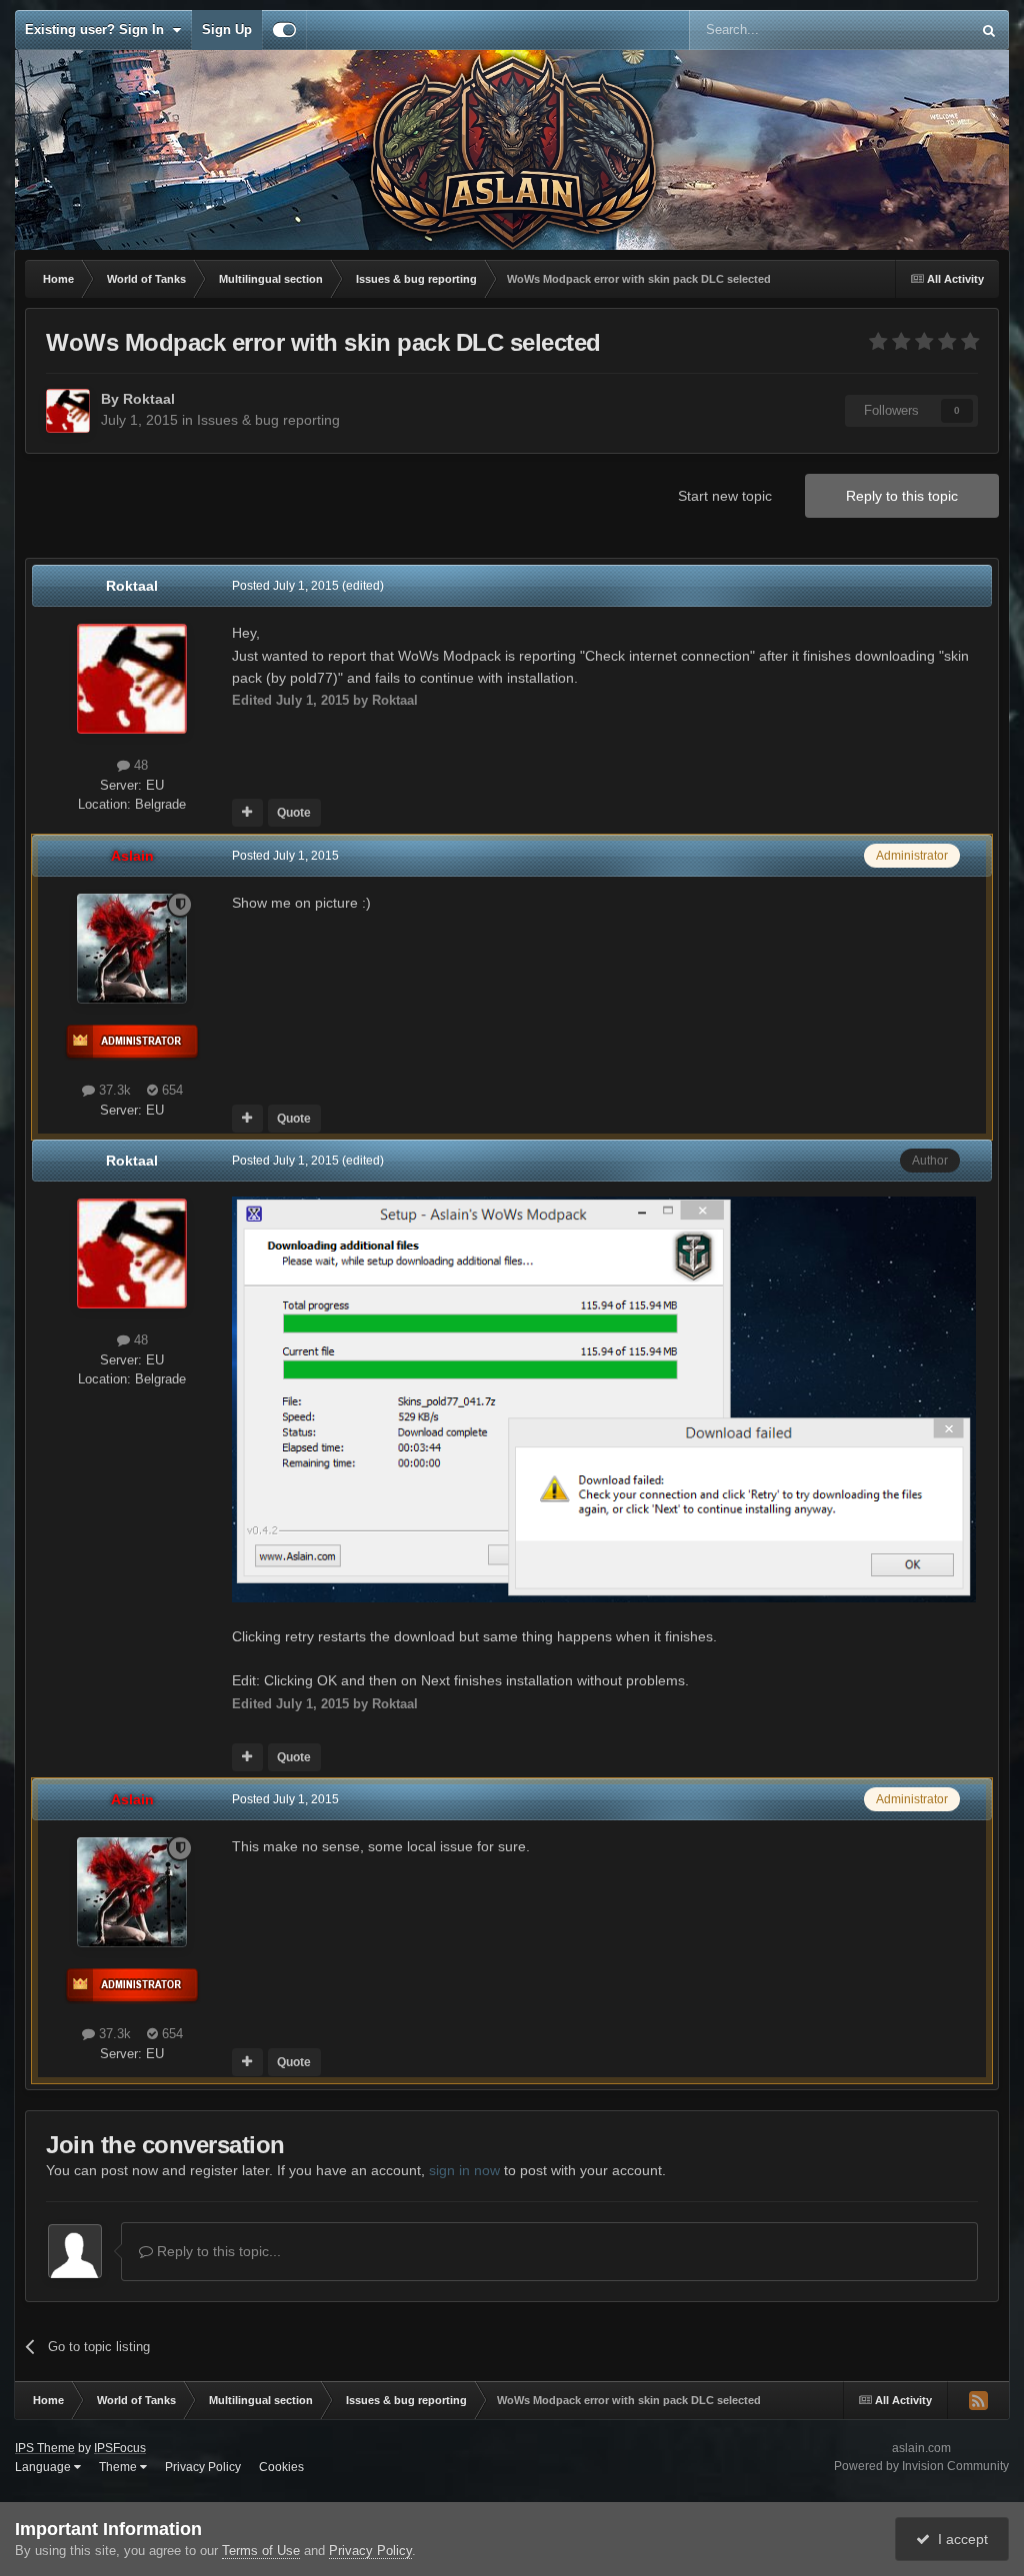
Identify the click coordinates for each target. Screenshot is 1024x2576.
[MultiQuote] (247, 813)
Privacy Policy (203, 2467)
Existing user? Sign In (98, 29)
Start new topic (725, 496)
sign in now (464, 2170)
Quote (294, 813)
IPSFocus (120, 2448)
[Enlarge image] (604, 1398)
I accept (959, 2539)
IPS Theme (45, 2448)
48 (139, 765)
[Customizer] (284, 30)
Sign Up (227, 29)
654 (170, 1090)
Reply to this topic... (217, 2251)
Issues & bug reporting (268, 420)
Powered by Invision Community (921, 2466)
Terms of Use (261, 2551)
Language (44, 2467)
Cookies (281, 2467)
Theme (119, 2467)
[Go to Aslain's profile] (132, 949)
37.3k (113, 1090)
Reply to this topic (902, 496)
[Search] (989, 30)
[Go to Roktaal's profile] (68, 411)
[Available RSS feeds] (978, 2400)
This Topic (914, 30)
